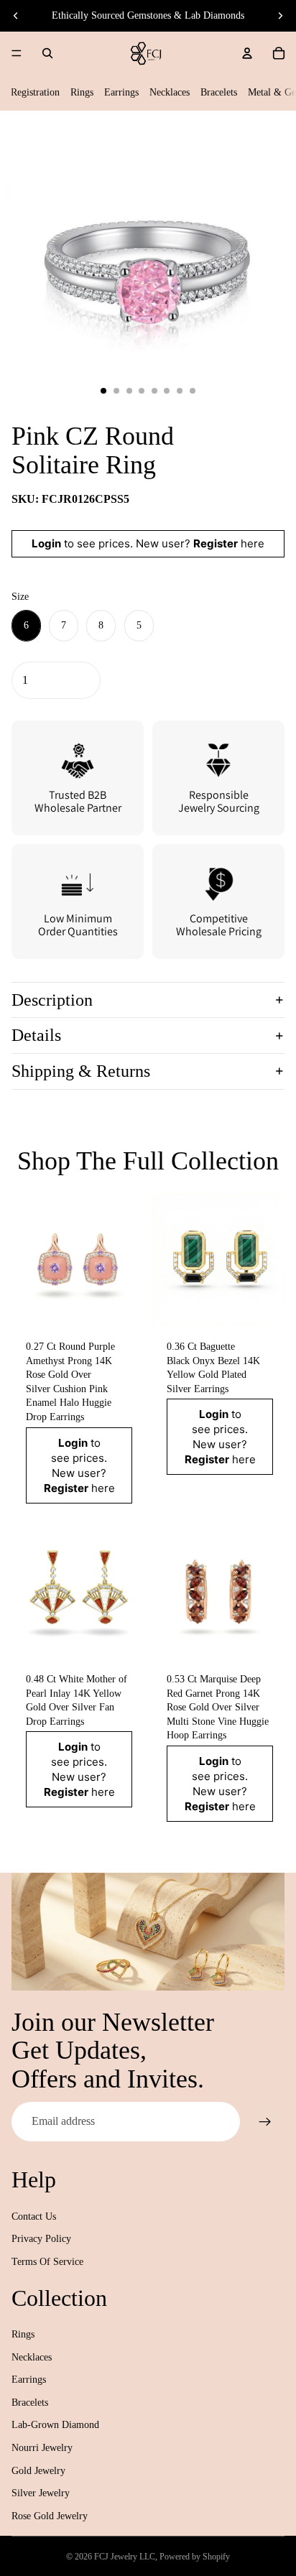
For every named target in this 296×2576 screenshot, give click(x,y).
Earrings (121, 92)
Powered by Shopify (195, 2557)
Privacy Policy (41, 2239)
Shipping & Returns (81, 1071)
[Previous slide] (16, 16)
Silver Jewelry (41, 2493)
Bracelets (219, 92)
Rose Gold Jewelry (50, 2516)
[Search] (47, 53)
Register (216, 543)
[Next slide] (280, 16)
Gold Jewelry (38, 2471)
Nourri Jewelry (42, 2448)
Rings (82, 92)
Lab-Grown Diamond (55, 2425)
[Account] (247, 53)
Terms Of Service (47, 2262)
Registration (35, 92)
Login (46, 543)
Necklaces (170, 92)
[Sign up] (265, 2121)
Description (52, 1000)
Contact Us (34, 2216)
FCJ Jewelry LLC (125, 2557)
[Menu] (17, 53)
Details (36, 1035)
